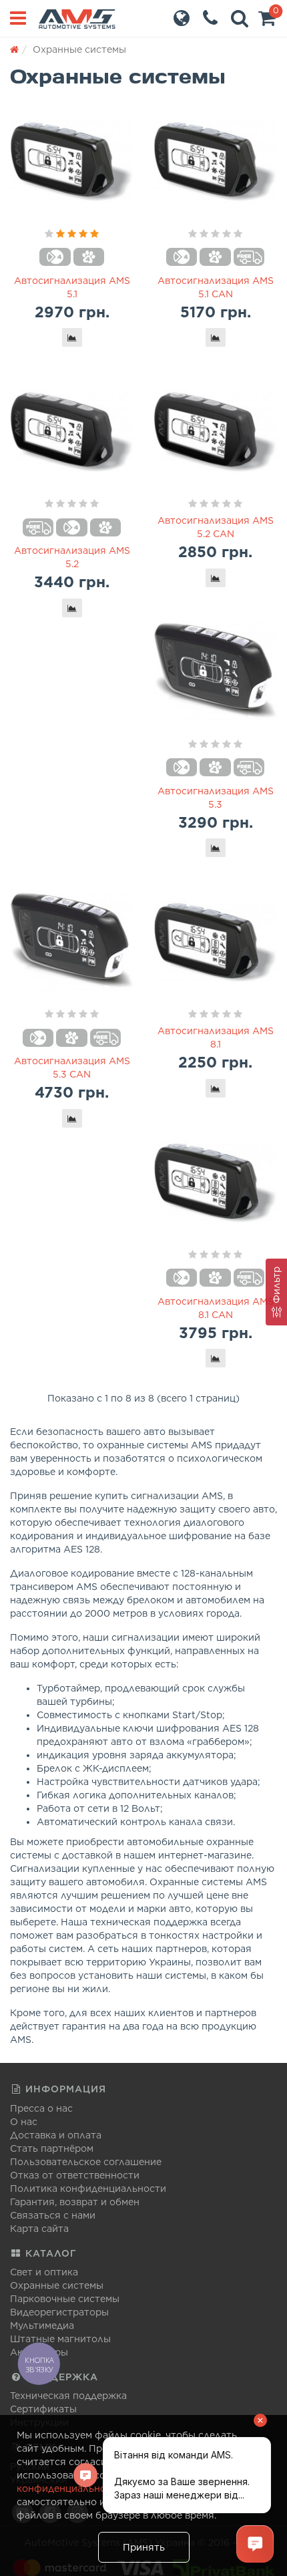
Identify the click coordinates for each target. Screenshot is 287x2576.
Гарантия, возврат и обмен (75, 2202)
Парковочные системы (65, 2299)
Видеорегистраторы (59, 2312)
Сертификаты (43, 2409)
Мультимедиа (42, 2325)
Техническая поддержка (68, 2396)
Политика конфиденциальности (88, 2189)
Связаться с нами (53, 2215)
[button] (267, 21)
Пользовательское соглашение (86, 2162)
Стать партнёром (52, 2148)
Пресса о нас (41, 2108)
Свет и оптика (44, 2272)
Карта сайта (39, 2229)
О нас (24, 2122)
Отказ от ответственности (75, 2175)
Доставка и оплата (56, 2135)
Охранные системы (57, 2285)
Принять (144, 2547)
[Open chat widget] (255, 2544)
